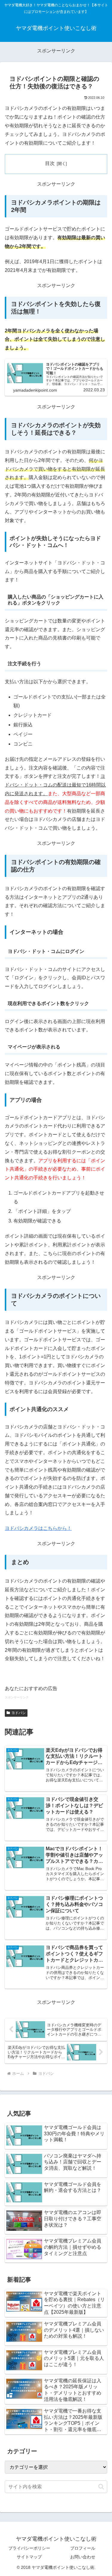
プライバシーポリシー (29, 2548)
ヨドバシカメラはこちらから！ (38, 1528)
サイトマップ (29, 2557)
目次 (50, 163)
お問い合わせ (83, 2557)
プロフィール (83, 2548)
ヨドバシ (19, 1713)
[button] (101, 2487)
